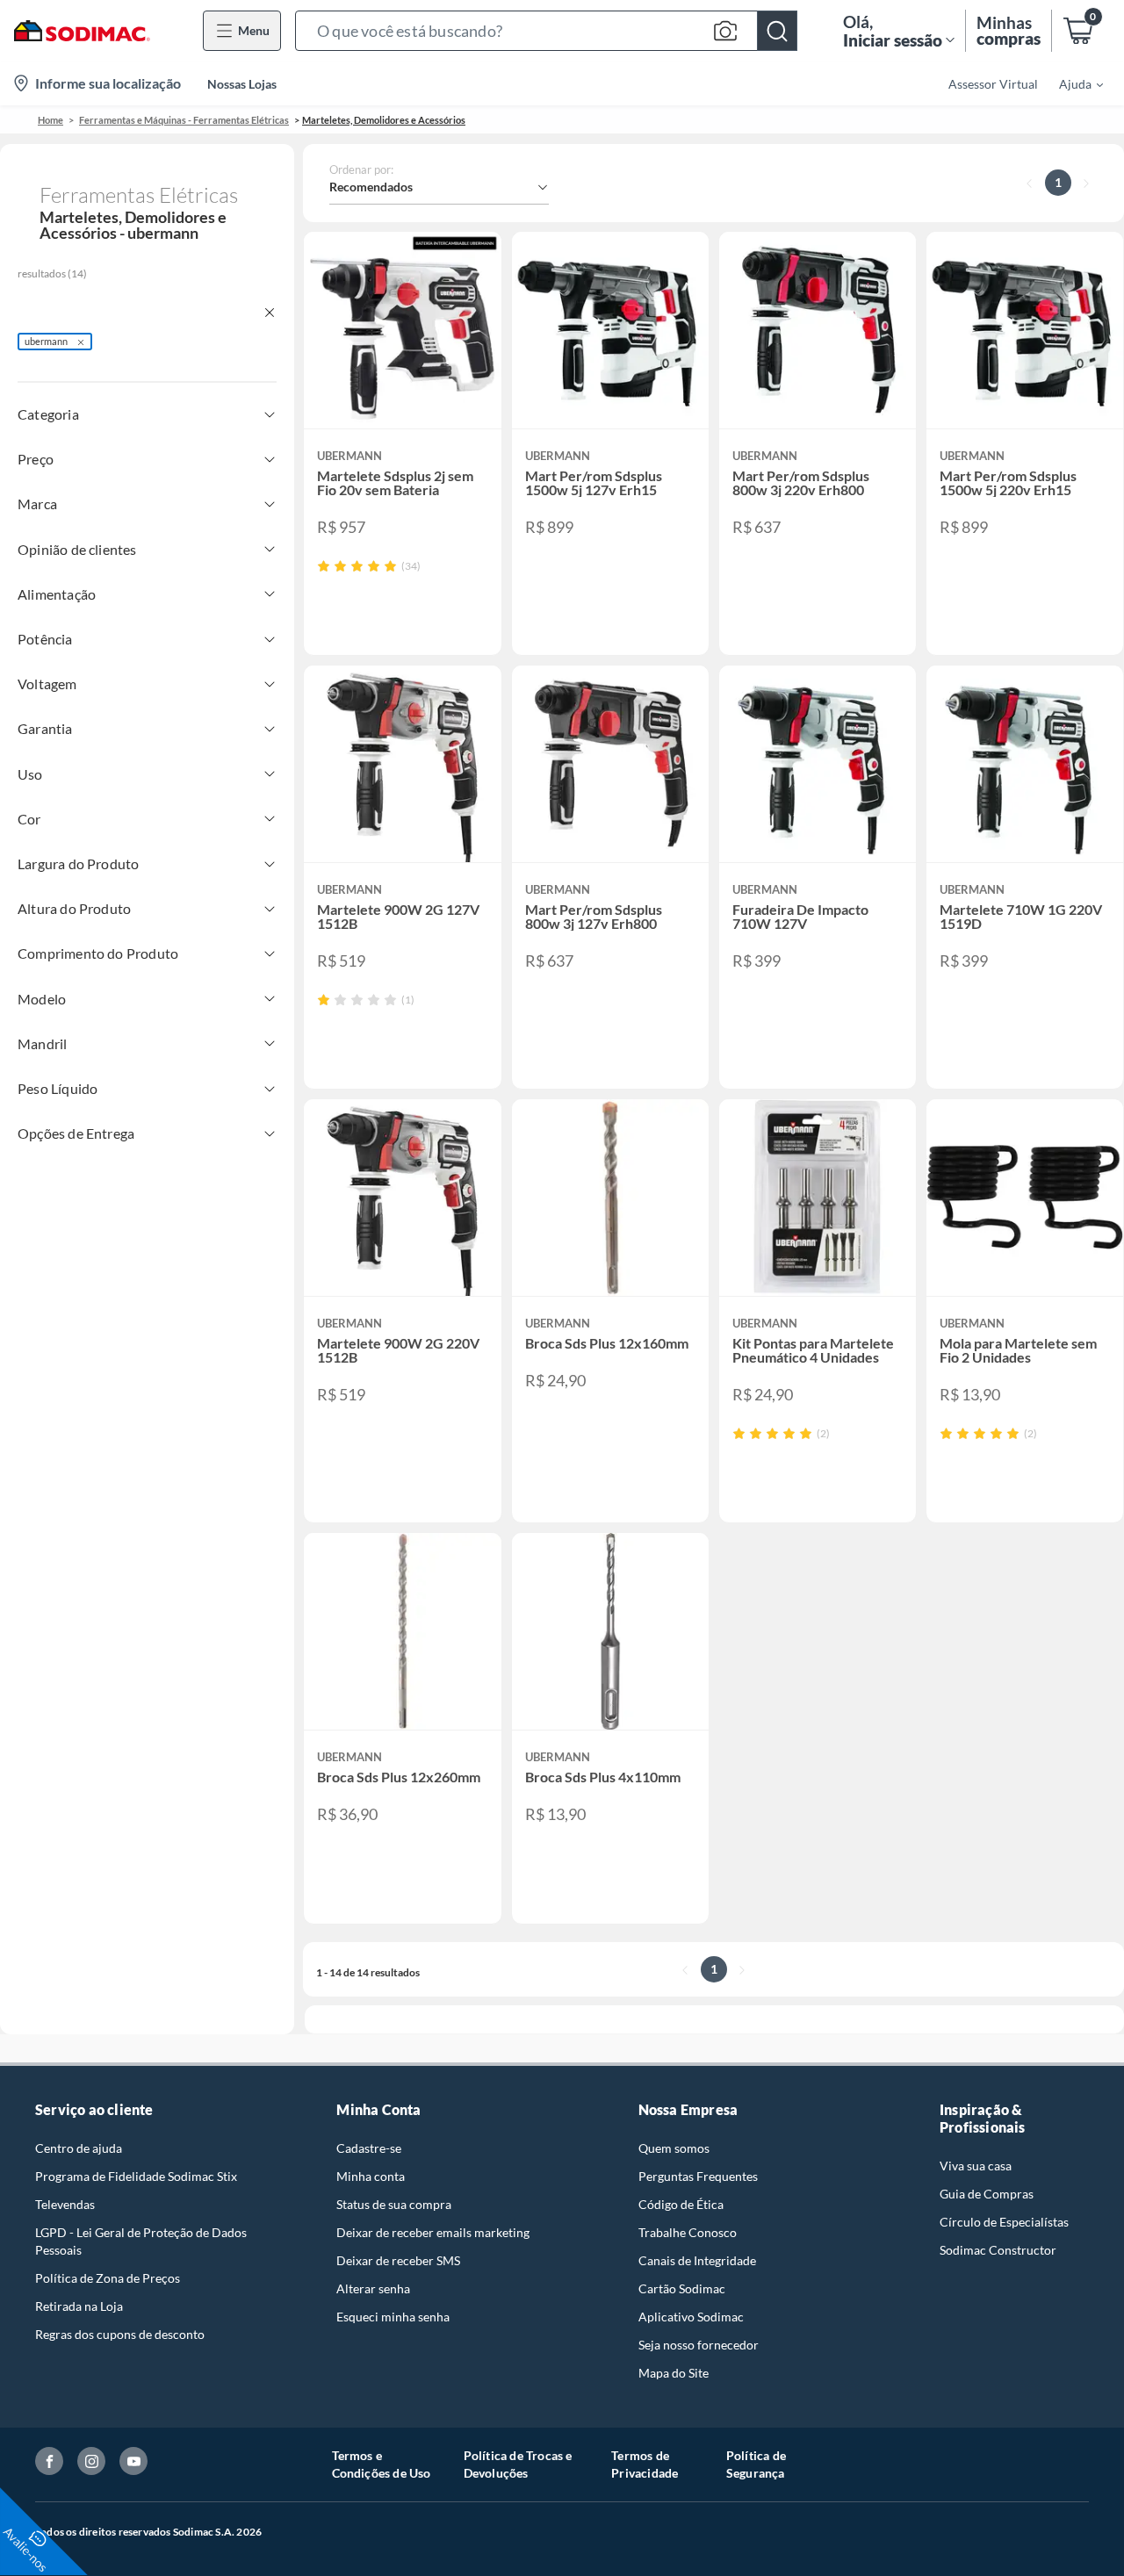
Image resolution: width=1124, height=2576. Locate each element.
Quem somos (674, 2148)
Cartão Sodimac (682, 2288)
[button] (546, 31)
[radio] (324, 566)
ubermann (46, 341)
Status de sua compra (394, 2204)
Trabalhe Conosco (688, 2232)
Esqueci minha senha (393, 2317)
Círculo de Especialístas (1004, 2222)
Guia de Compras (987, 2194)
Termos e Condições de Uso (382, 2464)
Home (50, 120)
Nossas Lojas (242, 84)
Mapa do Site (674, 2373)
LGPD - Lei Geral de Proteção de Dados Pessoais (141, 2241)
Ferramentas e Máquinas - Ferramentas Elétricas (184, 120)
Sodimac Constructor (998, 2250)
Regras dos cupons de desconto (120, 2334)
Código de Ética (681, 2204)
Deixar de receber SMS (398, 2260)
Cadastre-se (369, 2148)
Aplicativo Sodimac (691, 2317)
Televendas (65, 2204)
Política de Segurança (756, 2464)
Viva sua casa (976, 2166)
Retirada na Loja (79, 2306)
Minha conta (371, 2176)
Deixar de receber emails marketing (433, 2232)
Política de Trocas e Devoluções (518, 2464)
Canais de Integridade (697, 2260)
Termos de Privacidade (645, 2464)
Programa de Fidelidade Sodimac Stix (136, 2176)
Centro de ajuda (79, 2148)
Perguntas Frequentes (698, 2176)
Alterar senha (373, 2288)
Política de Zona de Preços (108, 2278)
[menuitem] (1070, 83)
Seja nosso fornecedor (699, 2345)
